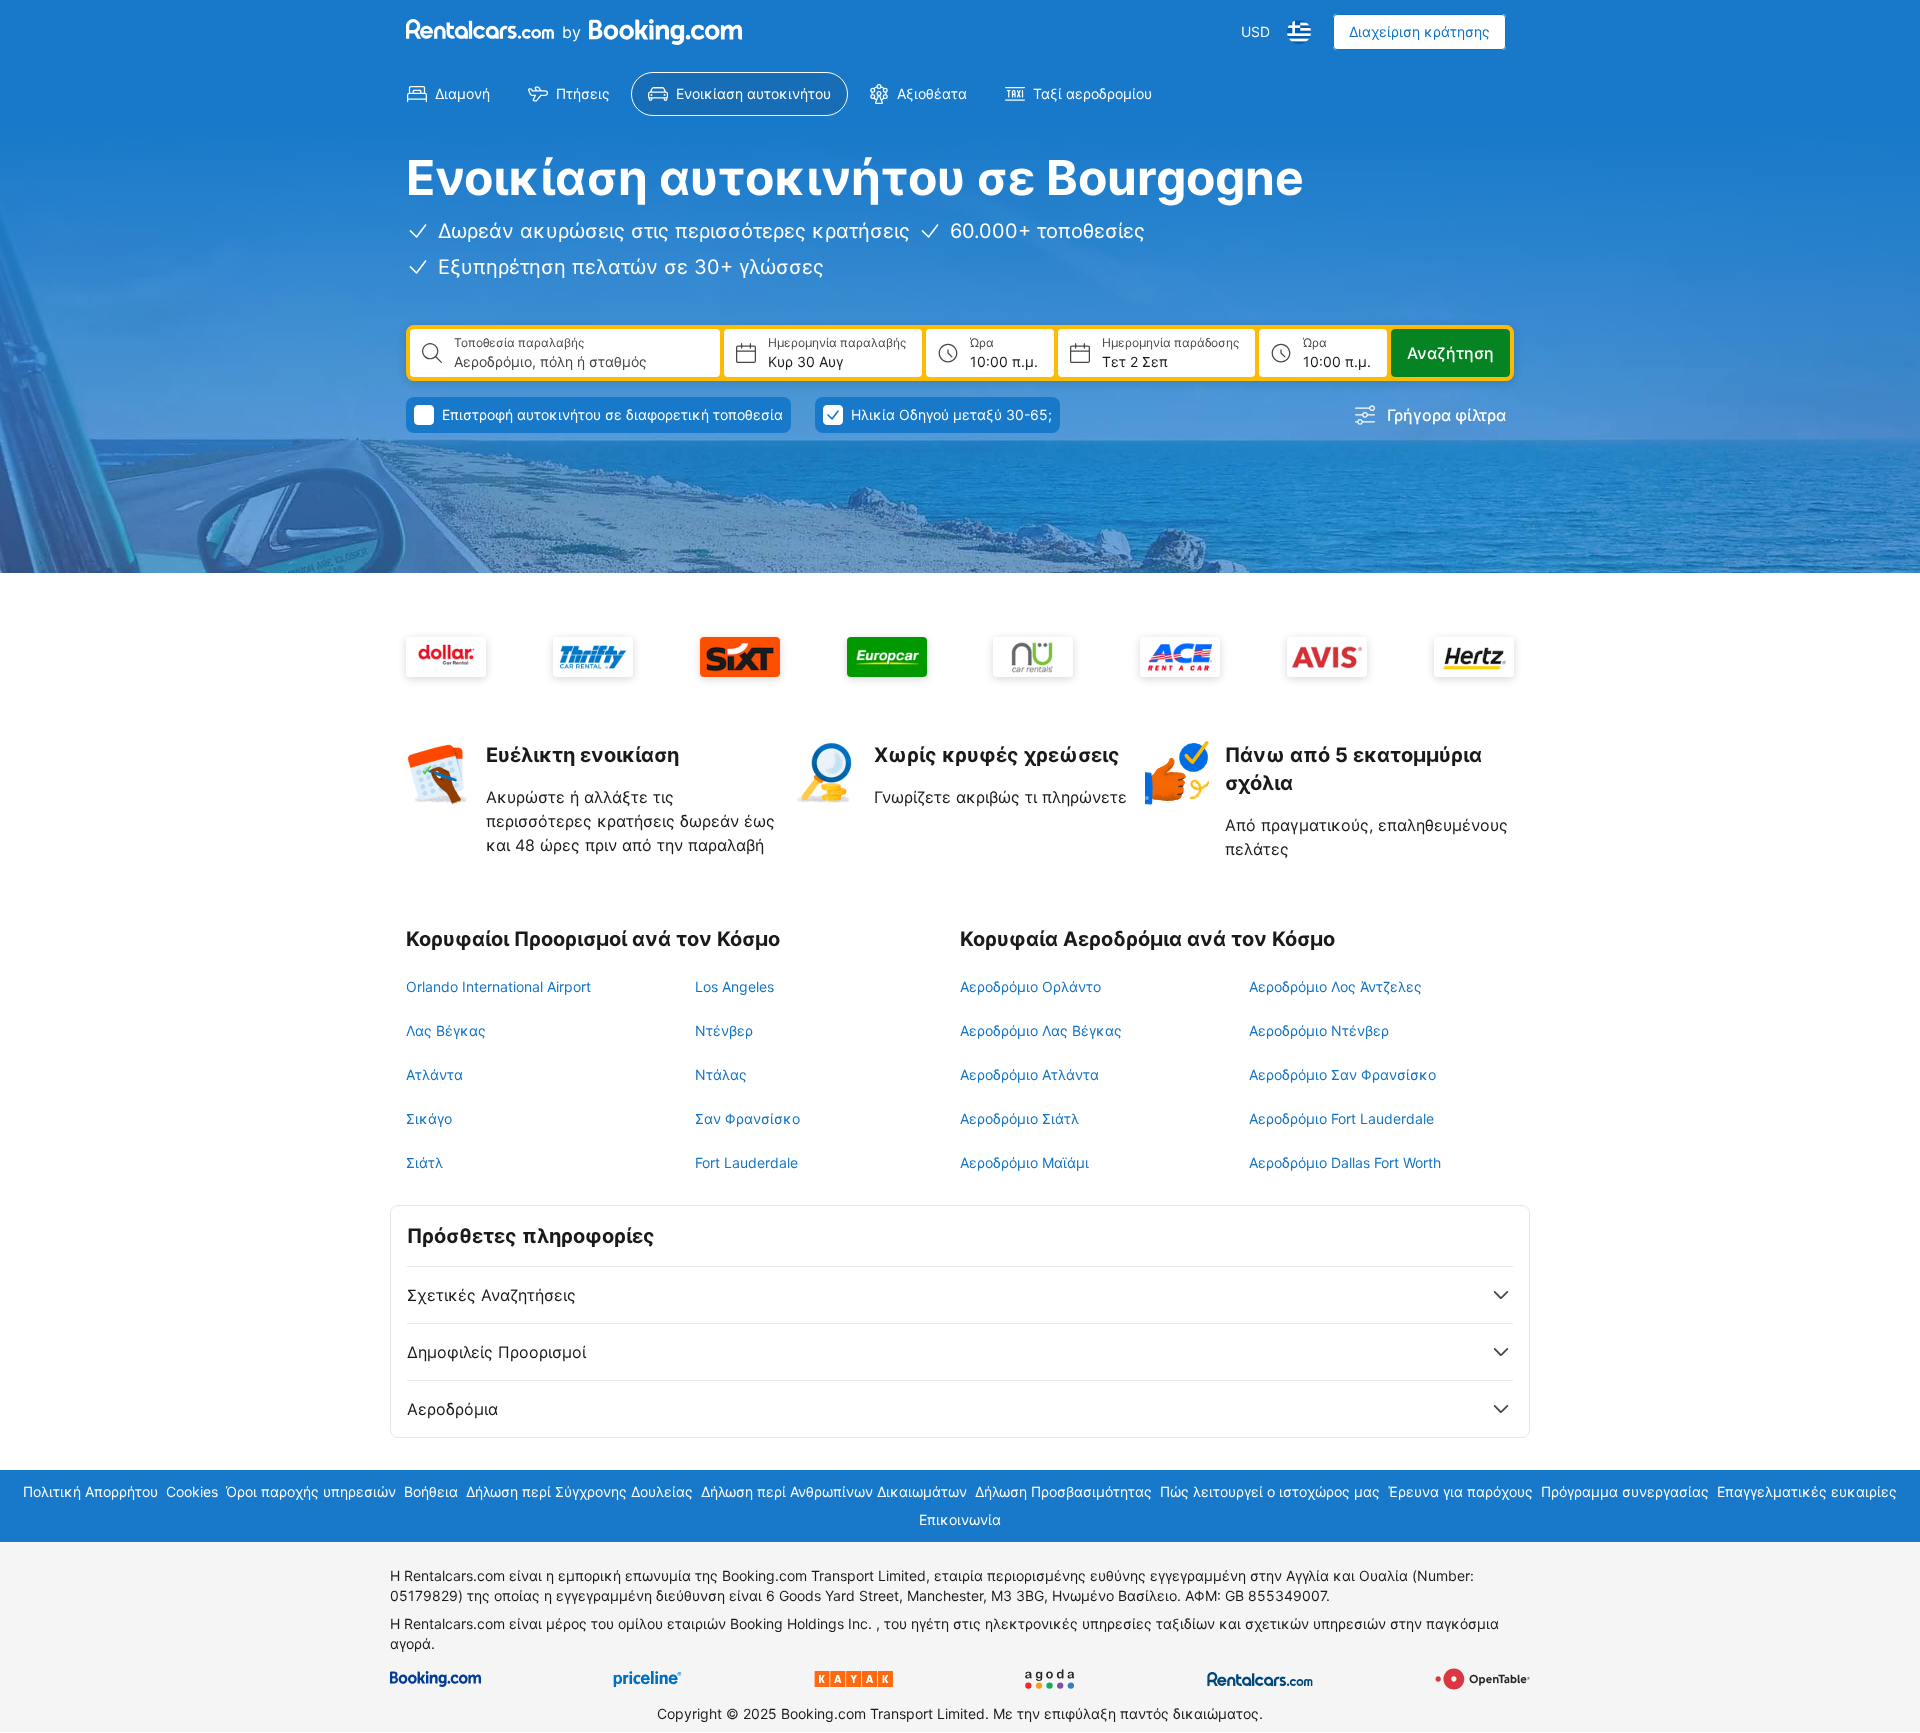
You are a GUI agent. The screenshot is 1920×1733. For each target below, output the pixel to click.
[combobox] (579, 362)
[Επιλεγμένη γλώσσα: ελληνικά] (1299, 32)
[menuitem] (448, 94)
